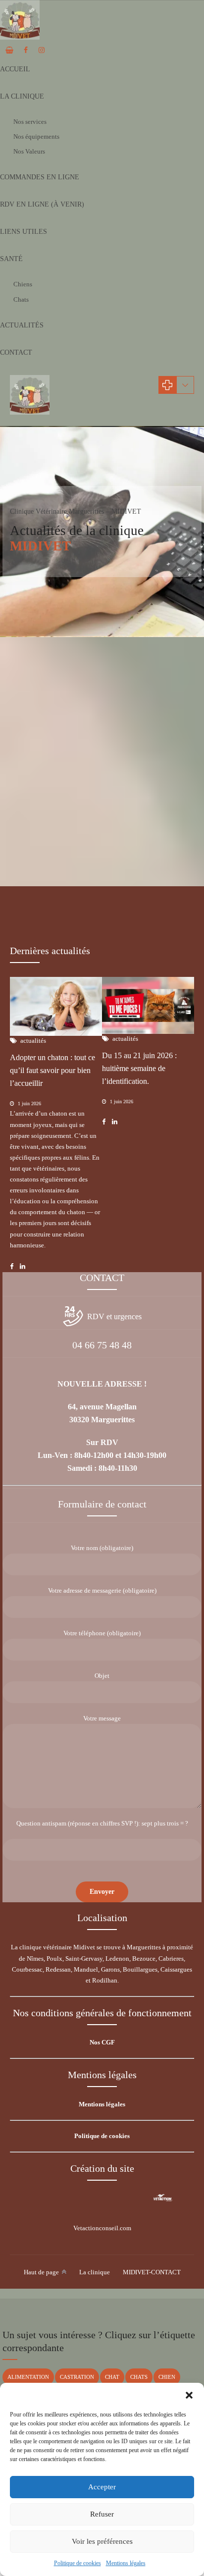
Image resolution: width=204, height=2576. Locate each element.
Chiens (23, 284)
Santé (11, 259)
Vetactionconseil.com (102, 2228)
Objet (102, 1676)
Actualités (22, 325)
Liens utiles (24, 232)
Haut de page (41, 2272)
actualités (38, 840)
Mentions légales (126, 2563)
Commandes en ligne (40, 177)
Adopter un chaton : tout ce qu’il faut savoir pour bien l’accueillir (52, 1070)
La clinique (22, 96)
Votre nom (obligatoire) (102, 1548)
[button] (189, 2395)
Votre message (102, 1718)
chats (139, 2377)
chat (112, 2377)
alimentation (28, 2377)
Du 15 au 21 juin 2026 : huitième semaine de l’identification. (139, 1068)
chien (167, 2377)
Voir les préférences (102, 2541)
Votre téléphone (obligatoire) (102, 1633)
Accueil (15, 69)
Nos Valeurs (29, 151)
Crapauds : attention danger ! (68, 856)
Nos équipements (36, 136)
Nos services (30, 122)
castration (77, 2377)
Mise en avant (87, 840)
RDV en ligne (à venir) (42, 204)
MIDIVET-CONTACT (152, 2272)
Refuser (102, 2514)
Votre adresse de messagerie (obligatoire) (102, 1590)
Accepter (102, 2487)
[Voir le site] (163, 2198)
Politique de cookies (77, 2563)
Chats (21, 299)
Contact (16, 352)
